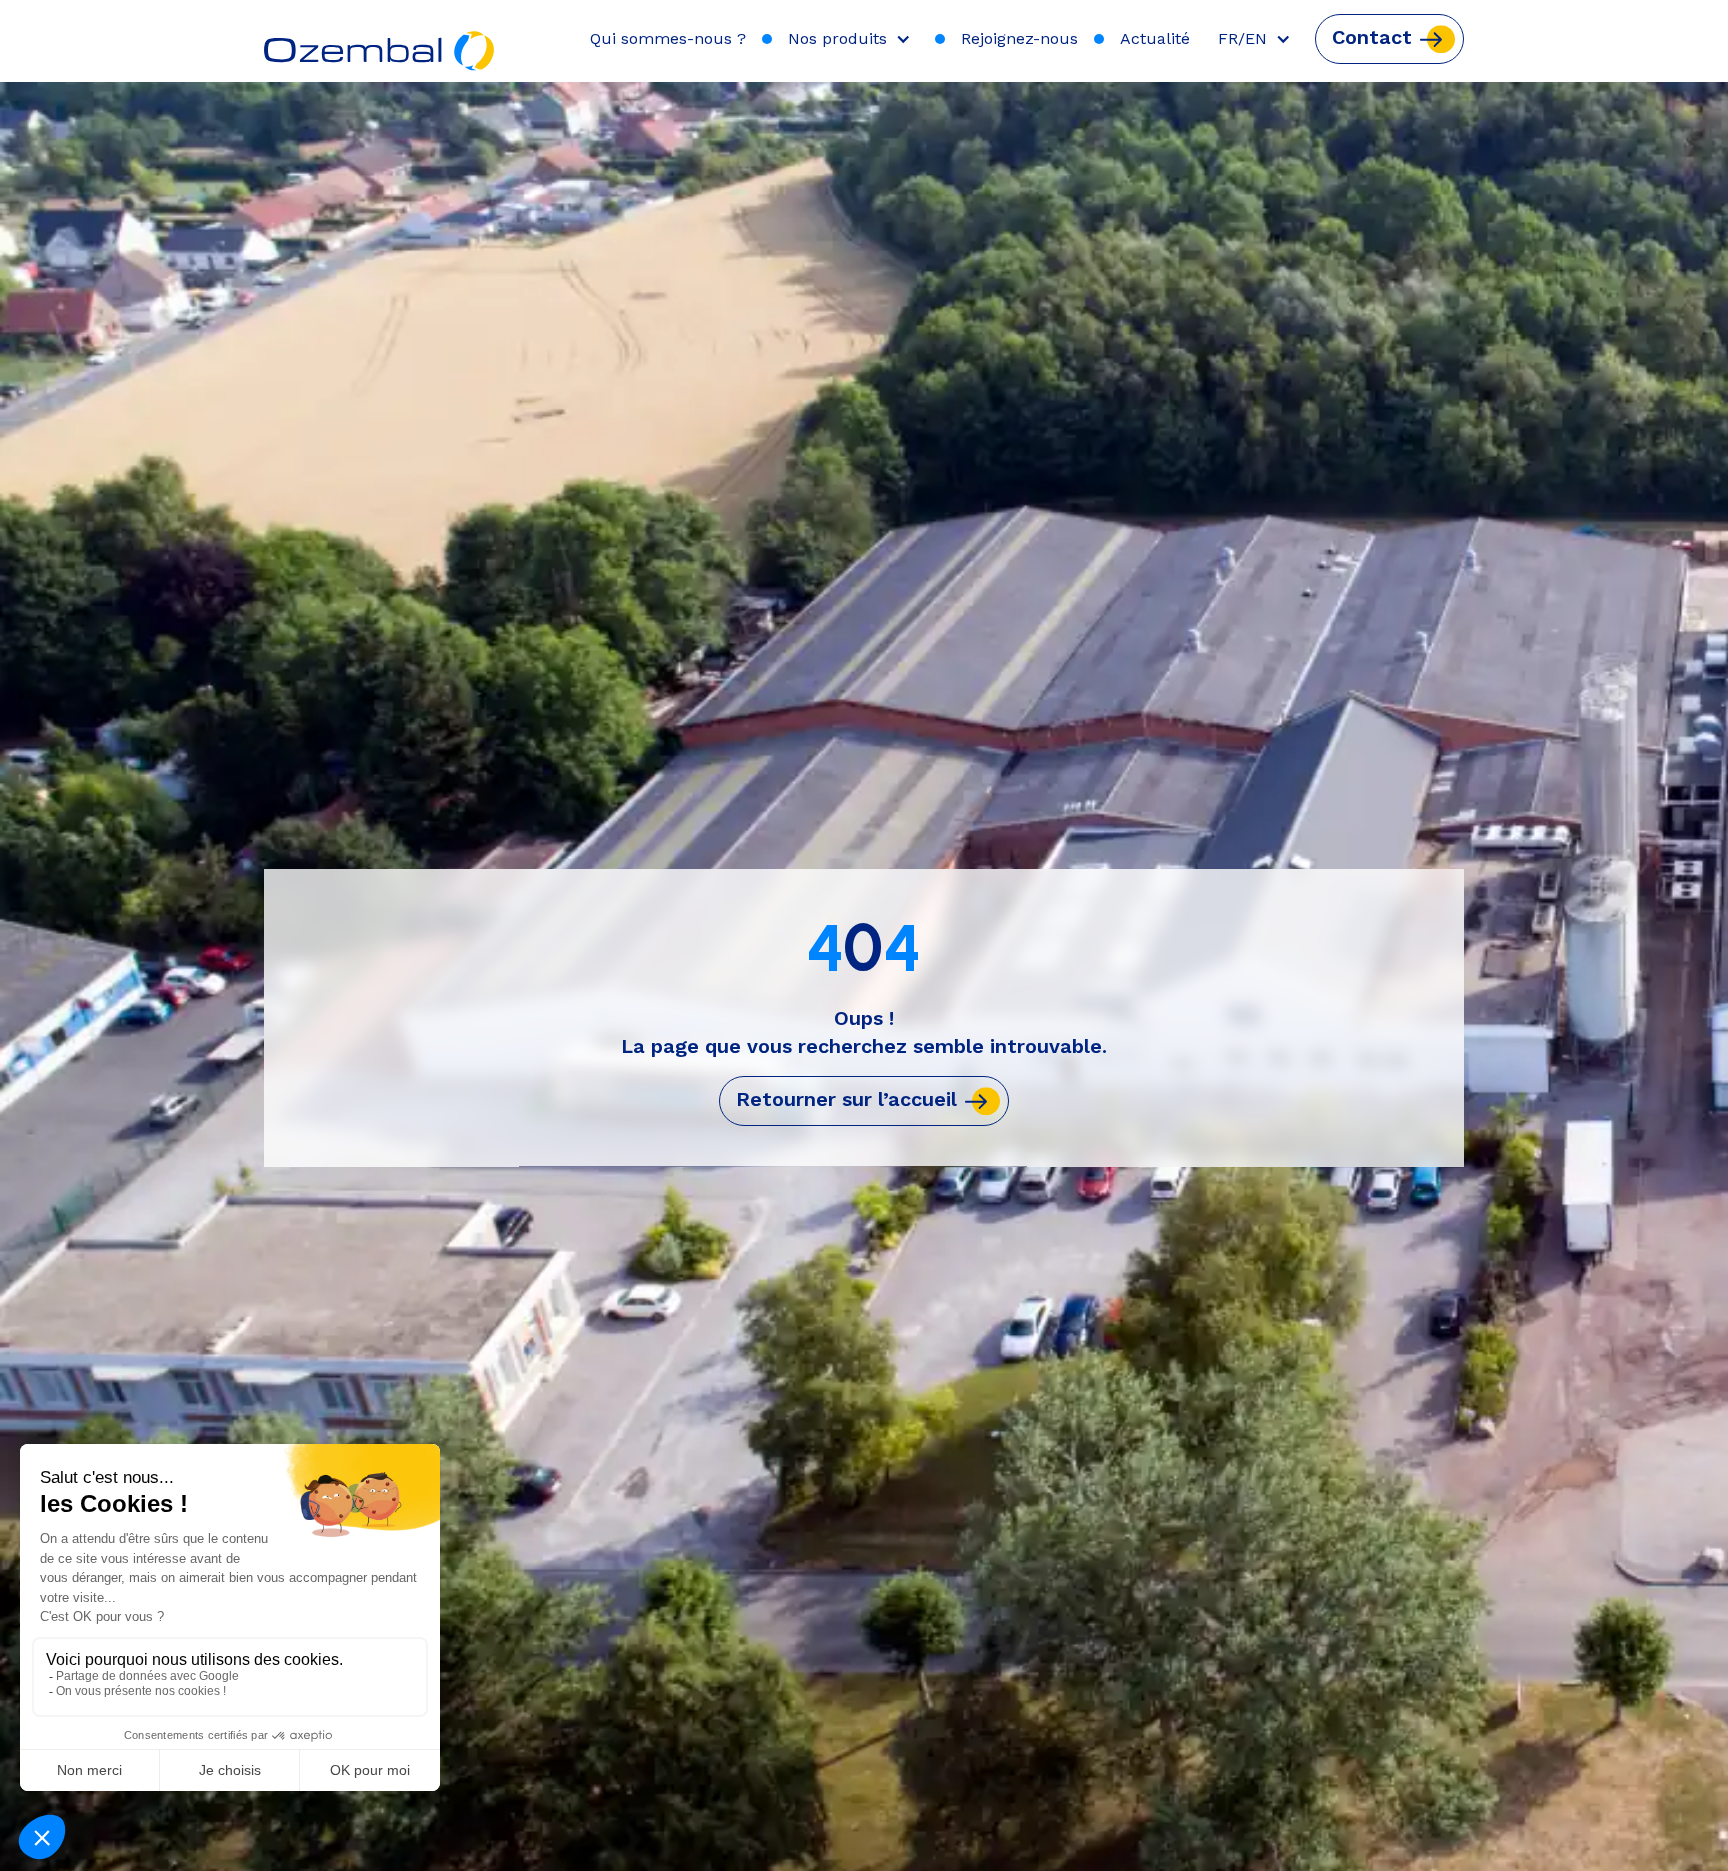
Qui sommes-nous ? (668, 38)
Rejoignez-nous (1019, 38)
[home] (380, 41)
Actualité (1155, 38)
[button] (853, 39)
